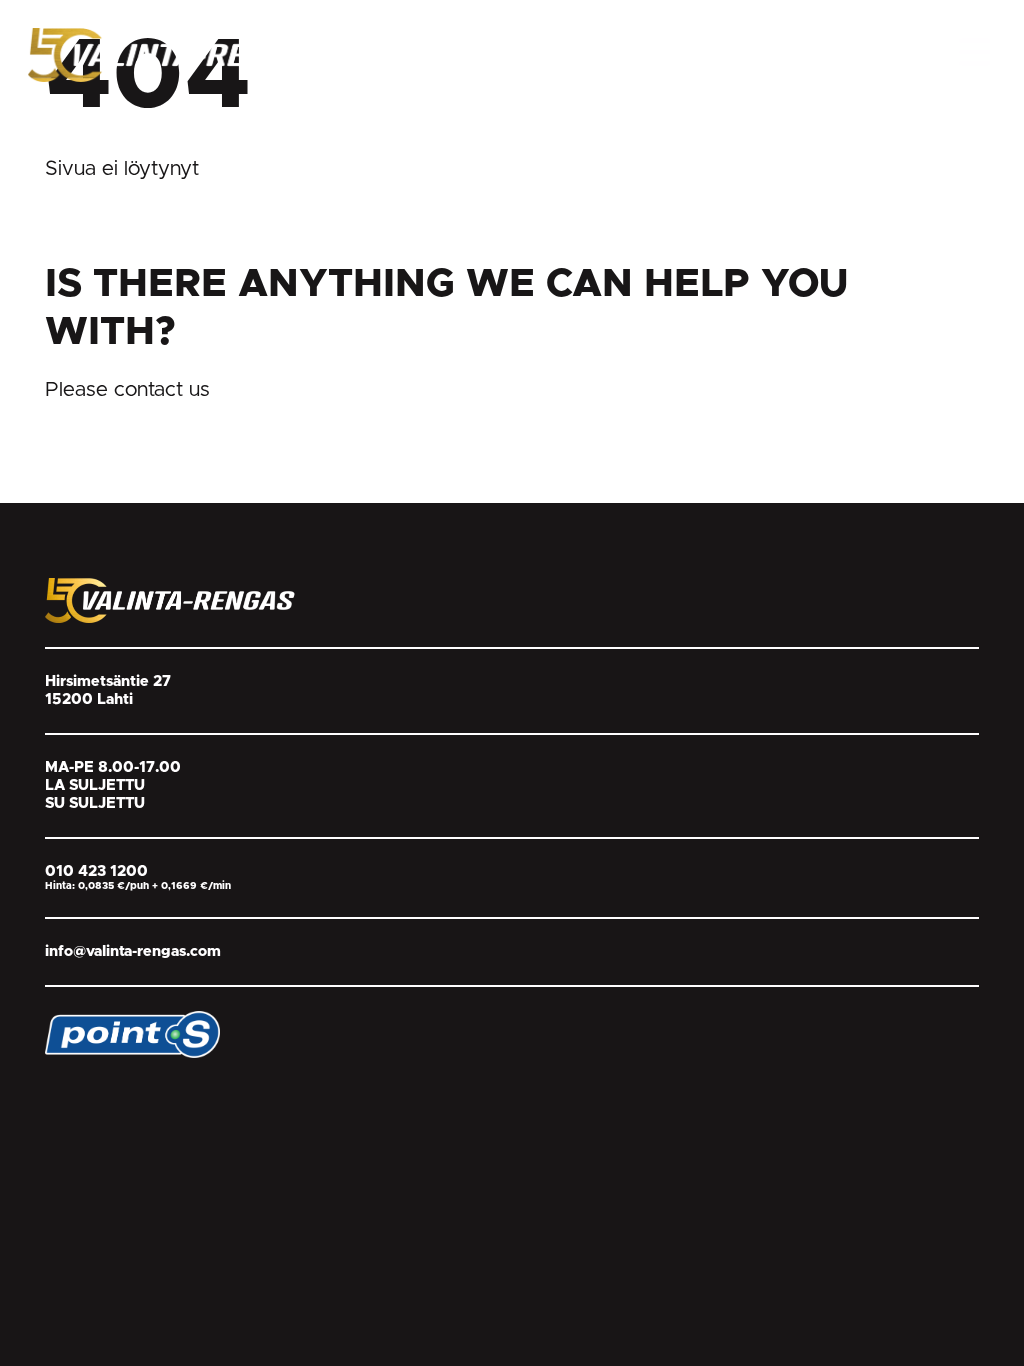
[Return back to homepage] (178, 54)
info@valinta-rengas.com (133, 951)
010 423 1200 (96, 871)
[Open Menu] (975, 52)
